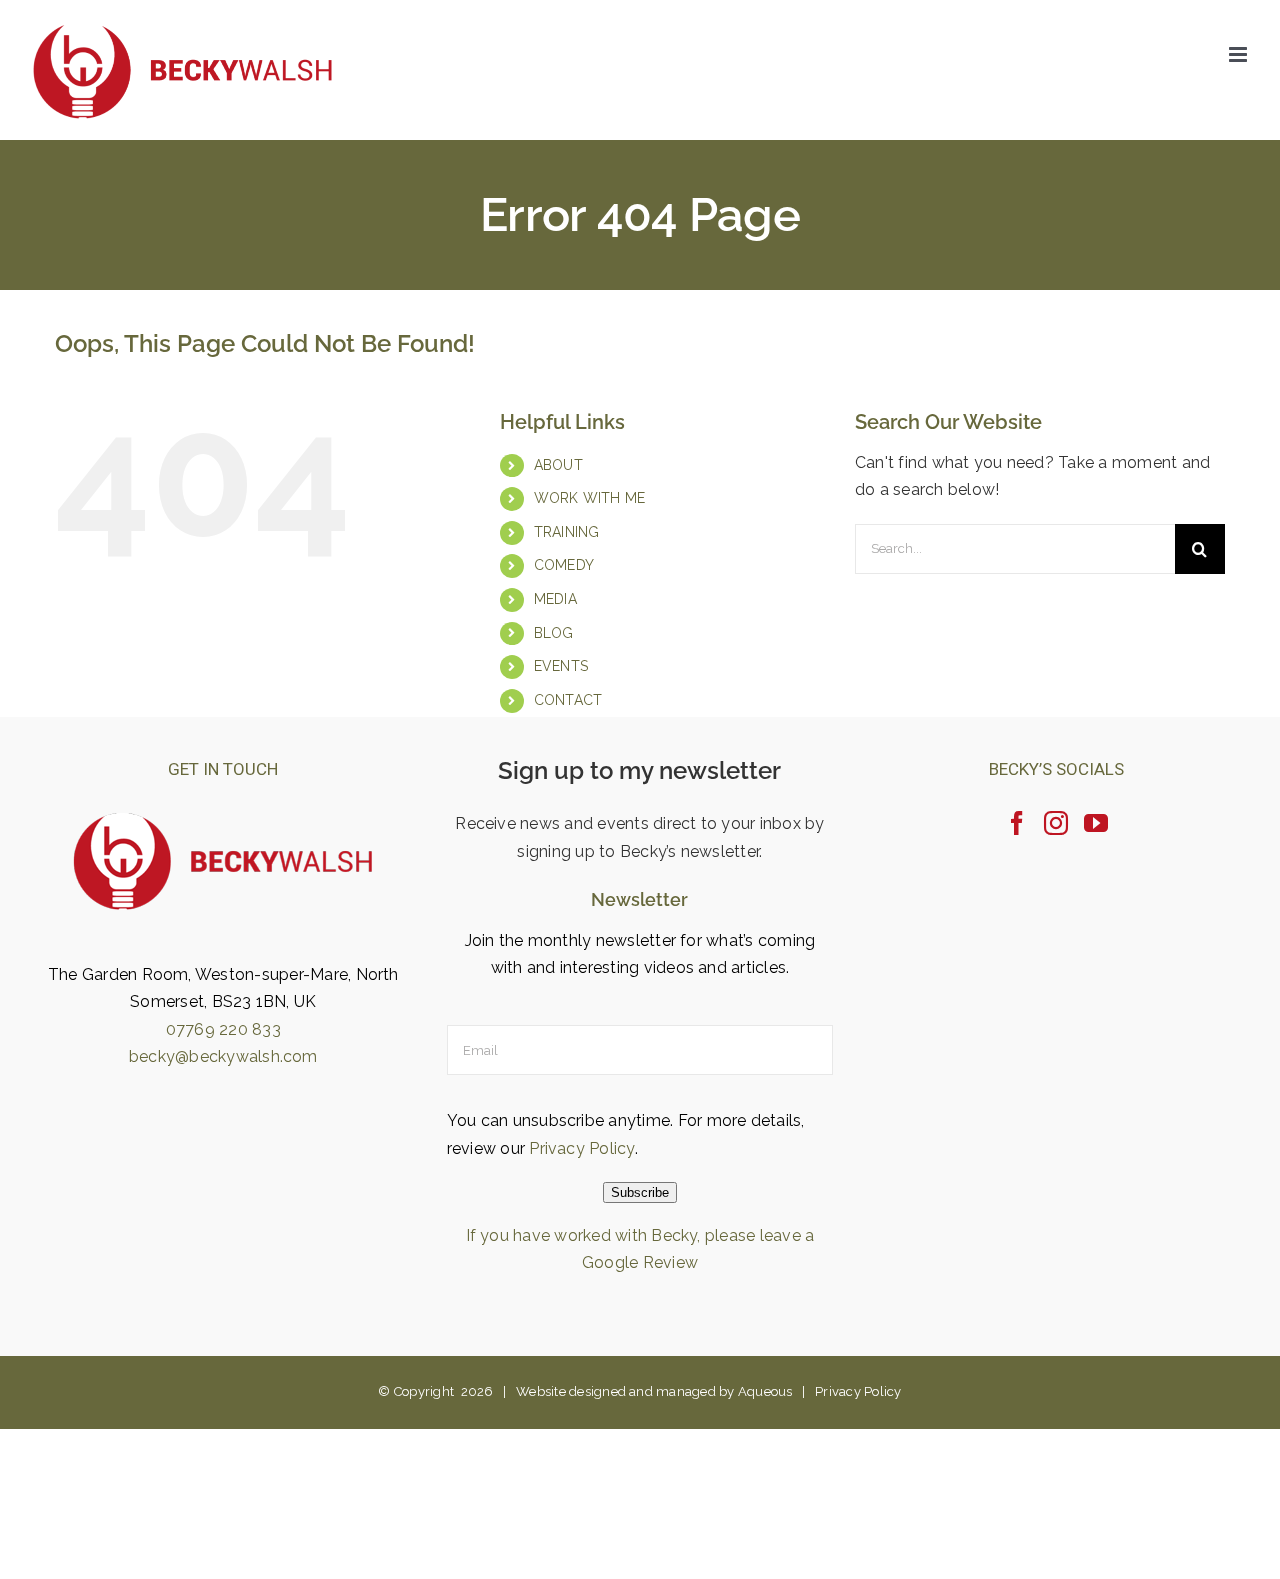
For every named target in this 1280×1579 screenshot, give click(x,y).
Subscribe (640, 1192)
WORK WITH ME (590, 498)
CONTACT (568, 700)
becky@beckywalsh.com (223, 1056)
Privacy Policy (581, 1148)
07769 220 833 (223, 1029)
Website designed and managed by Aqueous (654, 1391)
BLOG (554, 633)
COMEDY (564, 565)
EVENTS (561, 666)
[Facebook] (1017, 823)
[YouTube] (1096, 823)
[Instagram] (1056, 823)
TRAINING (567, 532)
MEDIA (555, 599)
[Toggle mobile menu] (1239, 54)
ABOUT (558, 465)
